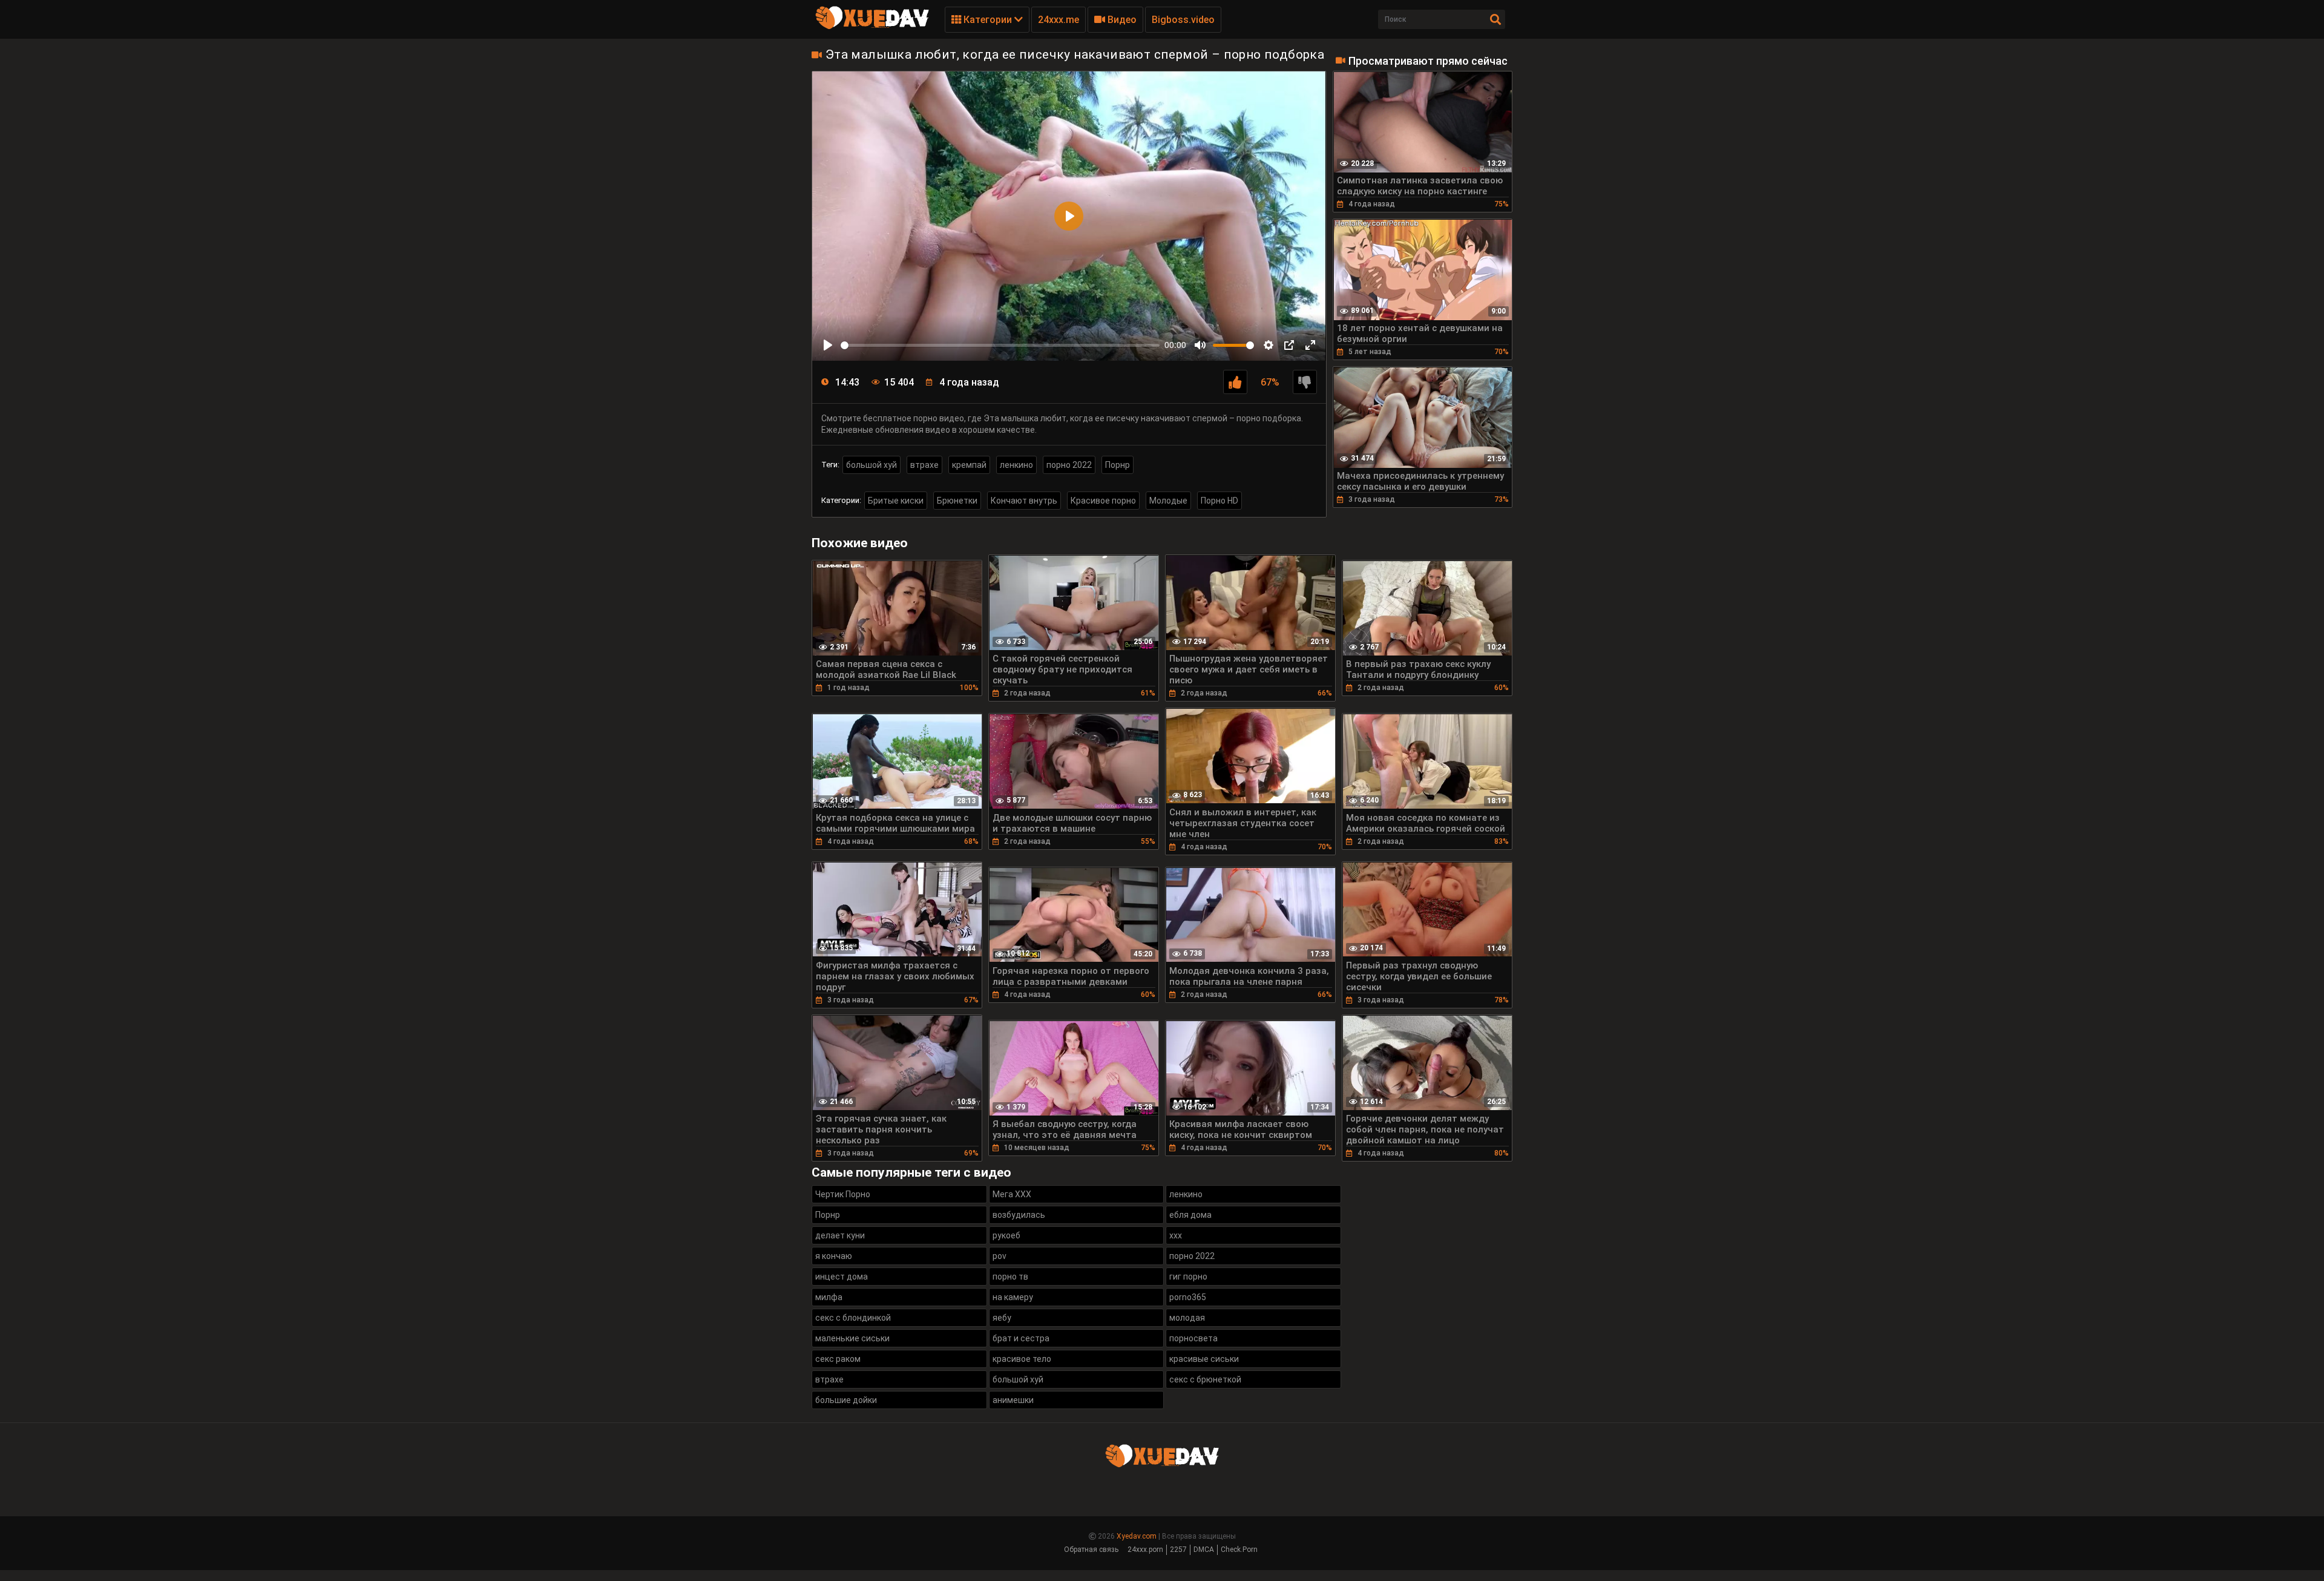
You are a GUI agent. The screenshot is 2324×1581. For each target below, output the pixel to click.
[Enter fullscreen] (1310, 345)
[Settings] (1269, 345)
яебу (1002, 1318)
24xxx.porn (1145, 1550)
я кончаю (834, 1256)
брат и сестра (1021, 1338)
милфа (829, 1297)
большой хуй (871, 465)
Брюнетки (957, 501)
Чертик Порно (843, 1194)
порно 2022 (1069, 465)
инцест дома (842, 1277)
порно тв (1010, 1277)
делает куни (840, 1235)
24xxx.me (1059, 20)
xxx (1176, 1235)
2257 (1178, 1550)
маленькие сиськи (852, 1338)
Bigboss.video (1183, 20)
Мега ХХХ (1012, 1194)
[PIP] (1289, 345)
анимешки (1013, 1400)
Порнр (1118, 465)
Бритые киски (896, 501)
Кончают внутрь (1024, 501)
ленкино (1016, 465)
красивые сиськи (1204, 1359)
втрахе (924, 465)
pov (1000, 1256)
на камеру (1013, 1297)
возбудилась (1019, 1215)
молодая (1187, 1318)
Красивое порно (1103, 501)
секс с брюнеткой (1205, 1379)
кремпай (969, 465)
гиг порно (1188, 1277)
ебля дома (1190, 1215)
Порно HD (1219, 501)
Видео (1121, 20)
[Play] (828, 345)
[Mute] (1200, 345)
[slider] (1000, 345)
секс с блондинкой (853, 1318)
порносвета (1193, 1338)
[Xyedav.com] (872, 27)
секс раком (838, 1359)
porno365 (1188, 1297)
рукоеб (1006, 1235)
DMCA (1204, 1550)
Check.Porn (1239, 1550)
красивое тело (1022, 1359)
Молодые (1168, 501)
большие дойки (846, 1400)
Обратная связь (1091, 1550)
